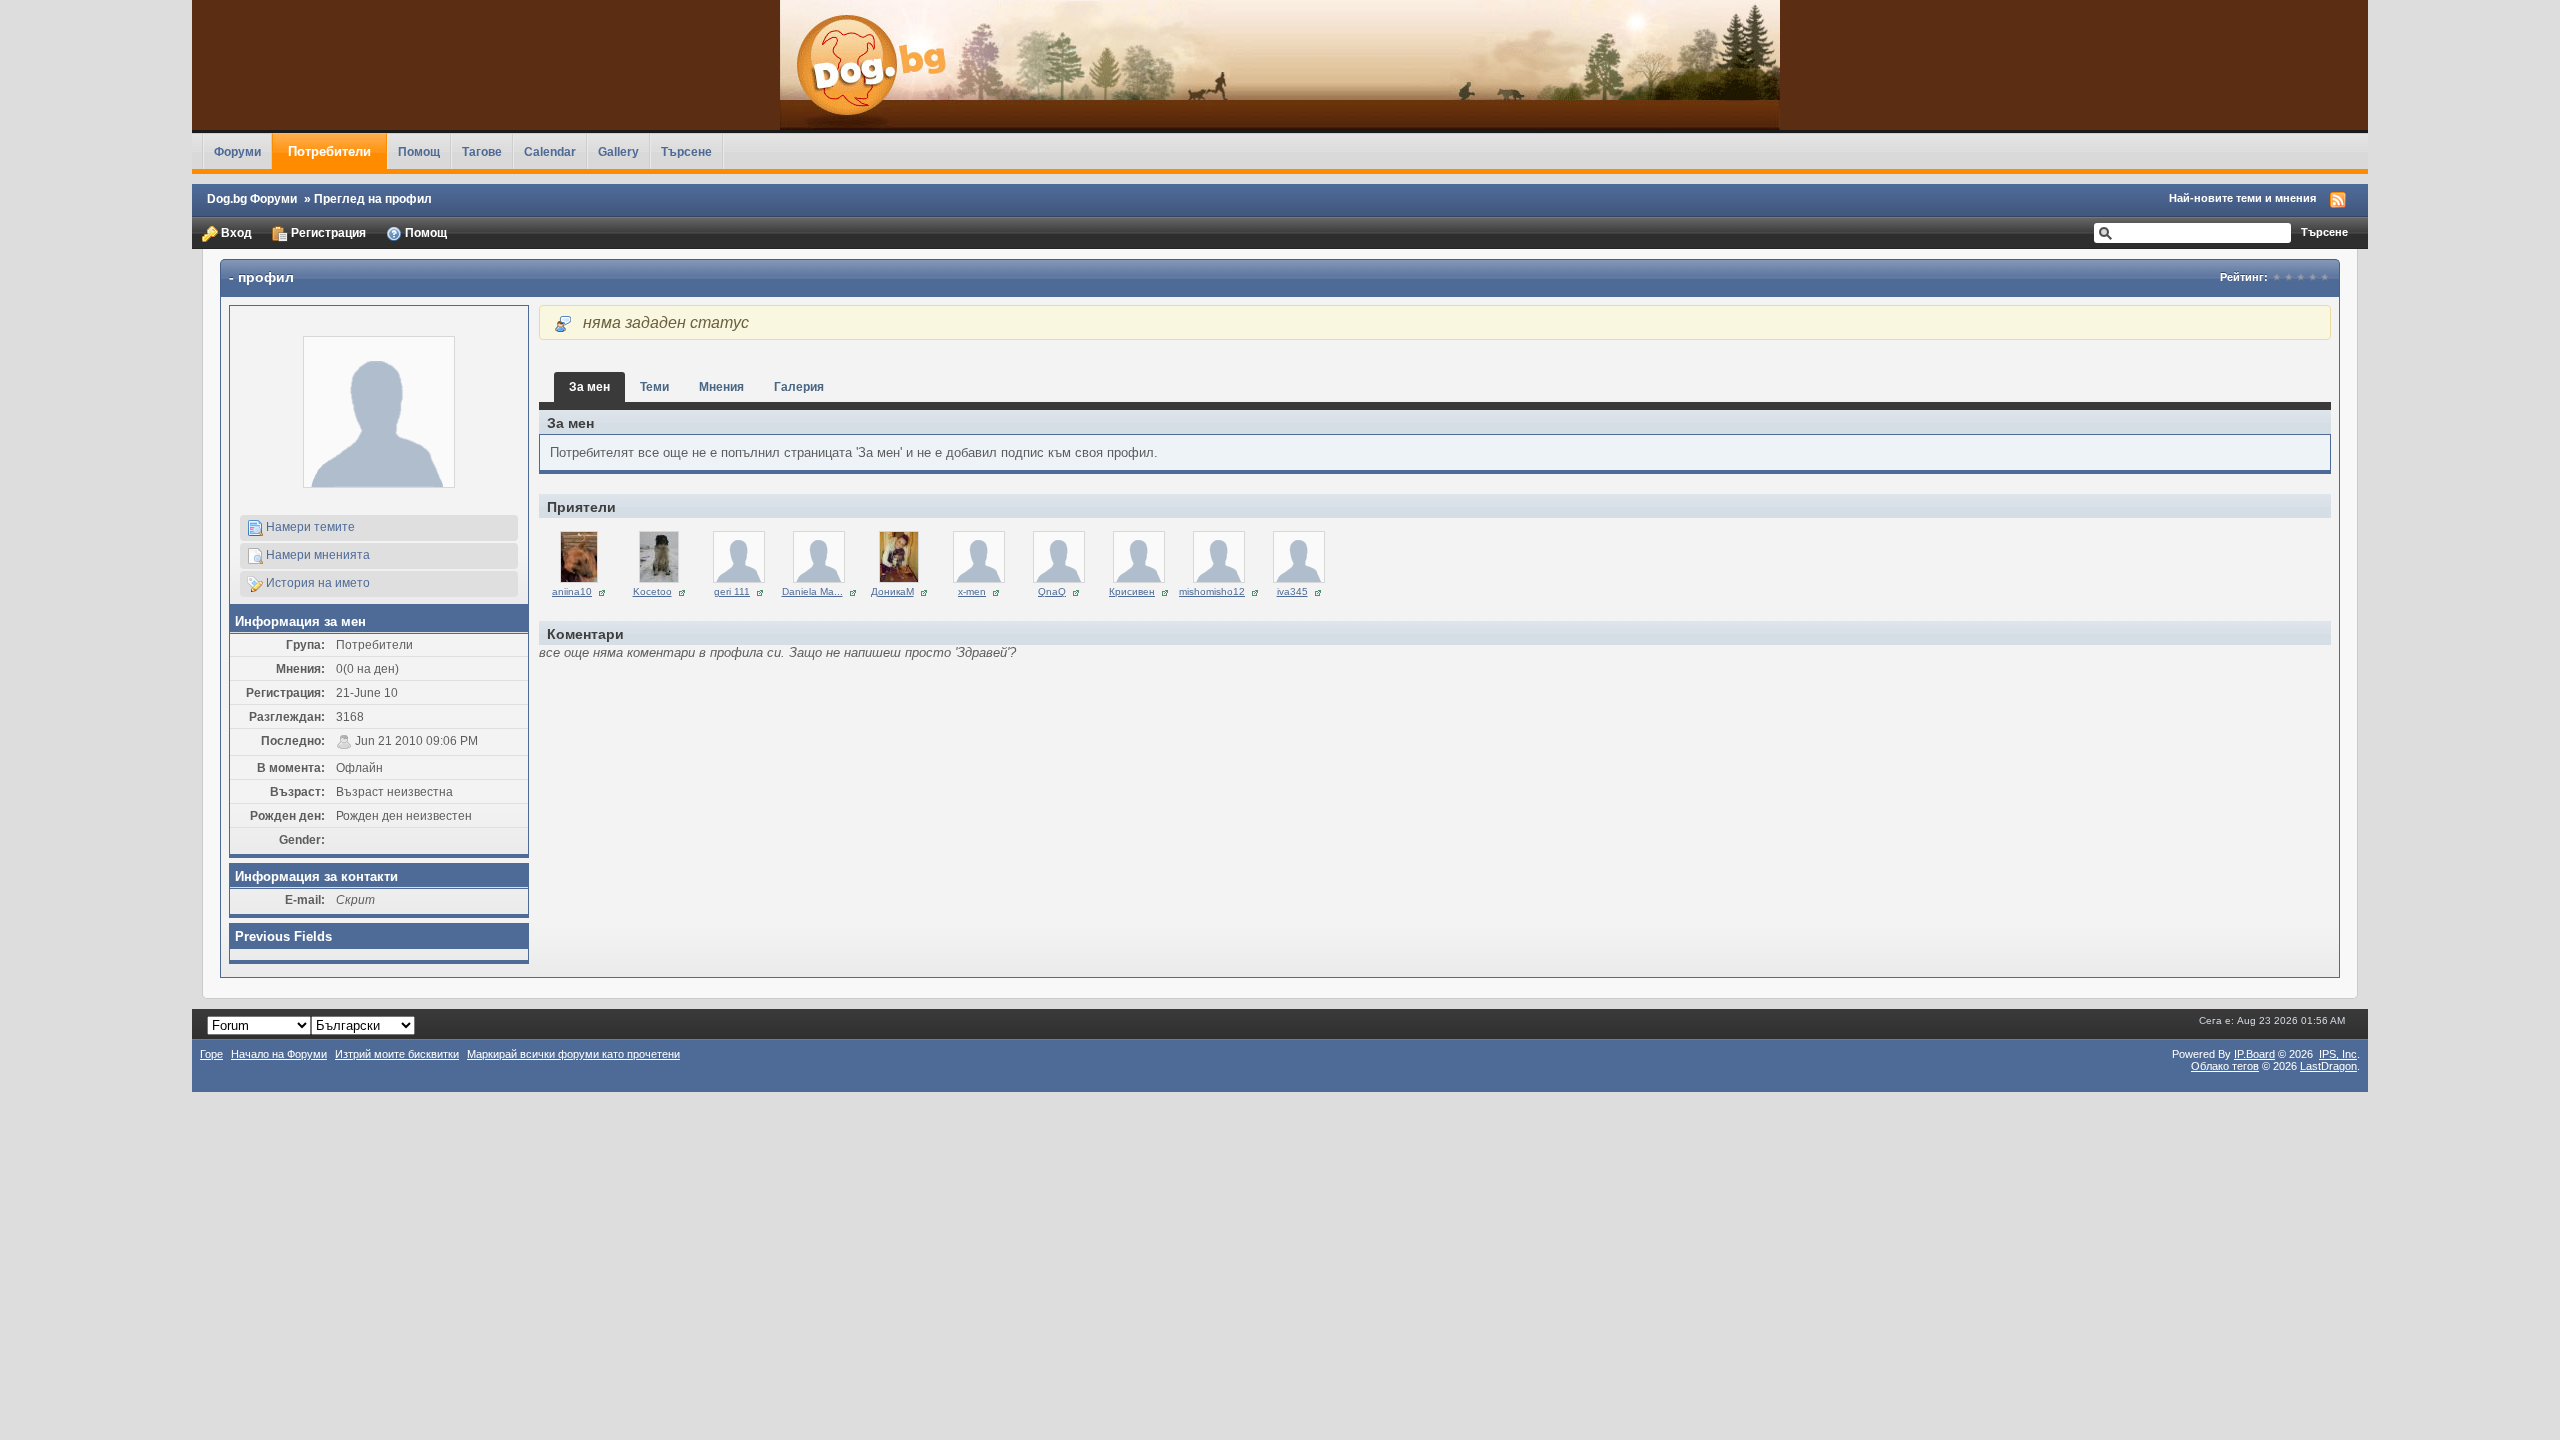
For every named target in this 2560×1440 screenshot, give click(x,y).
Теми (654, 386)
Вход (235, 232)
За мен (589, 386)
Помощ (419, 151)
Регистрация (327, 232)
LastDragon (2328, 1066)
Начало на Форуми (279, 1054)
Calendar (550, 151)
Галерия (799, 386)
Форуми (237, 151)
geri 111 (732, 591)
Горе (211, 1054)
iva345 (1292, 591)
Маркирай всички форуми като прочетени (573, 1054)
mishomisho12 (1212, 591)
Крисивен (1132, 591)
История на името (316, 582)
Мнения (721, 386)
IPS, (2338, 1054)
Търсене (686, 151)
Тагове (482, 151)
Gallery (618, 151)
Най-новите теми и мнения (2242, 198)
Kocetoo (652, 591)
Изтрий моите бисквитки (397, 1054)
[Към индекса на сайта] (1280, 65)
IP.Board (2254, 1054)
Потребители (329, 151)
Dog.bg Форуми (252, 198)
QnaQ (1052, 591)
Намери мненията (316, 554)
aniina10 (572, 591)
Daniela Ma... (812, 591)
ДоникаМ (892, 591)
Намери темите (309, 526)
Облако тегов (2225, 1066)
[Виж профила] (579, 556)
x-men (972, 591)
